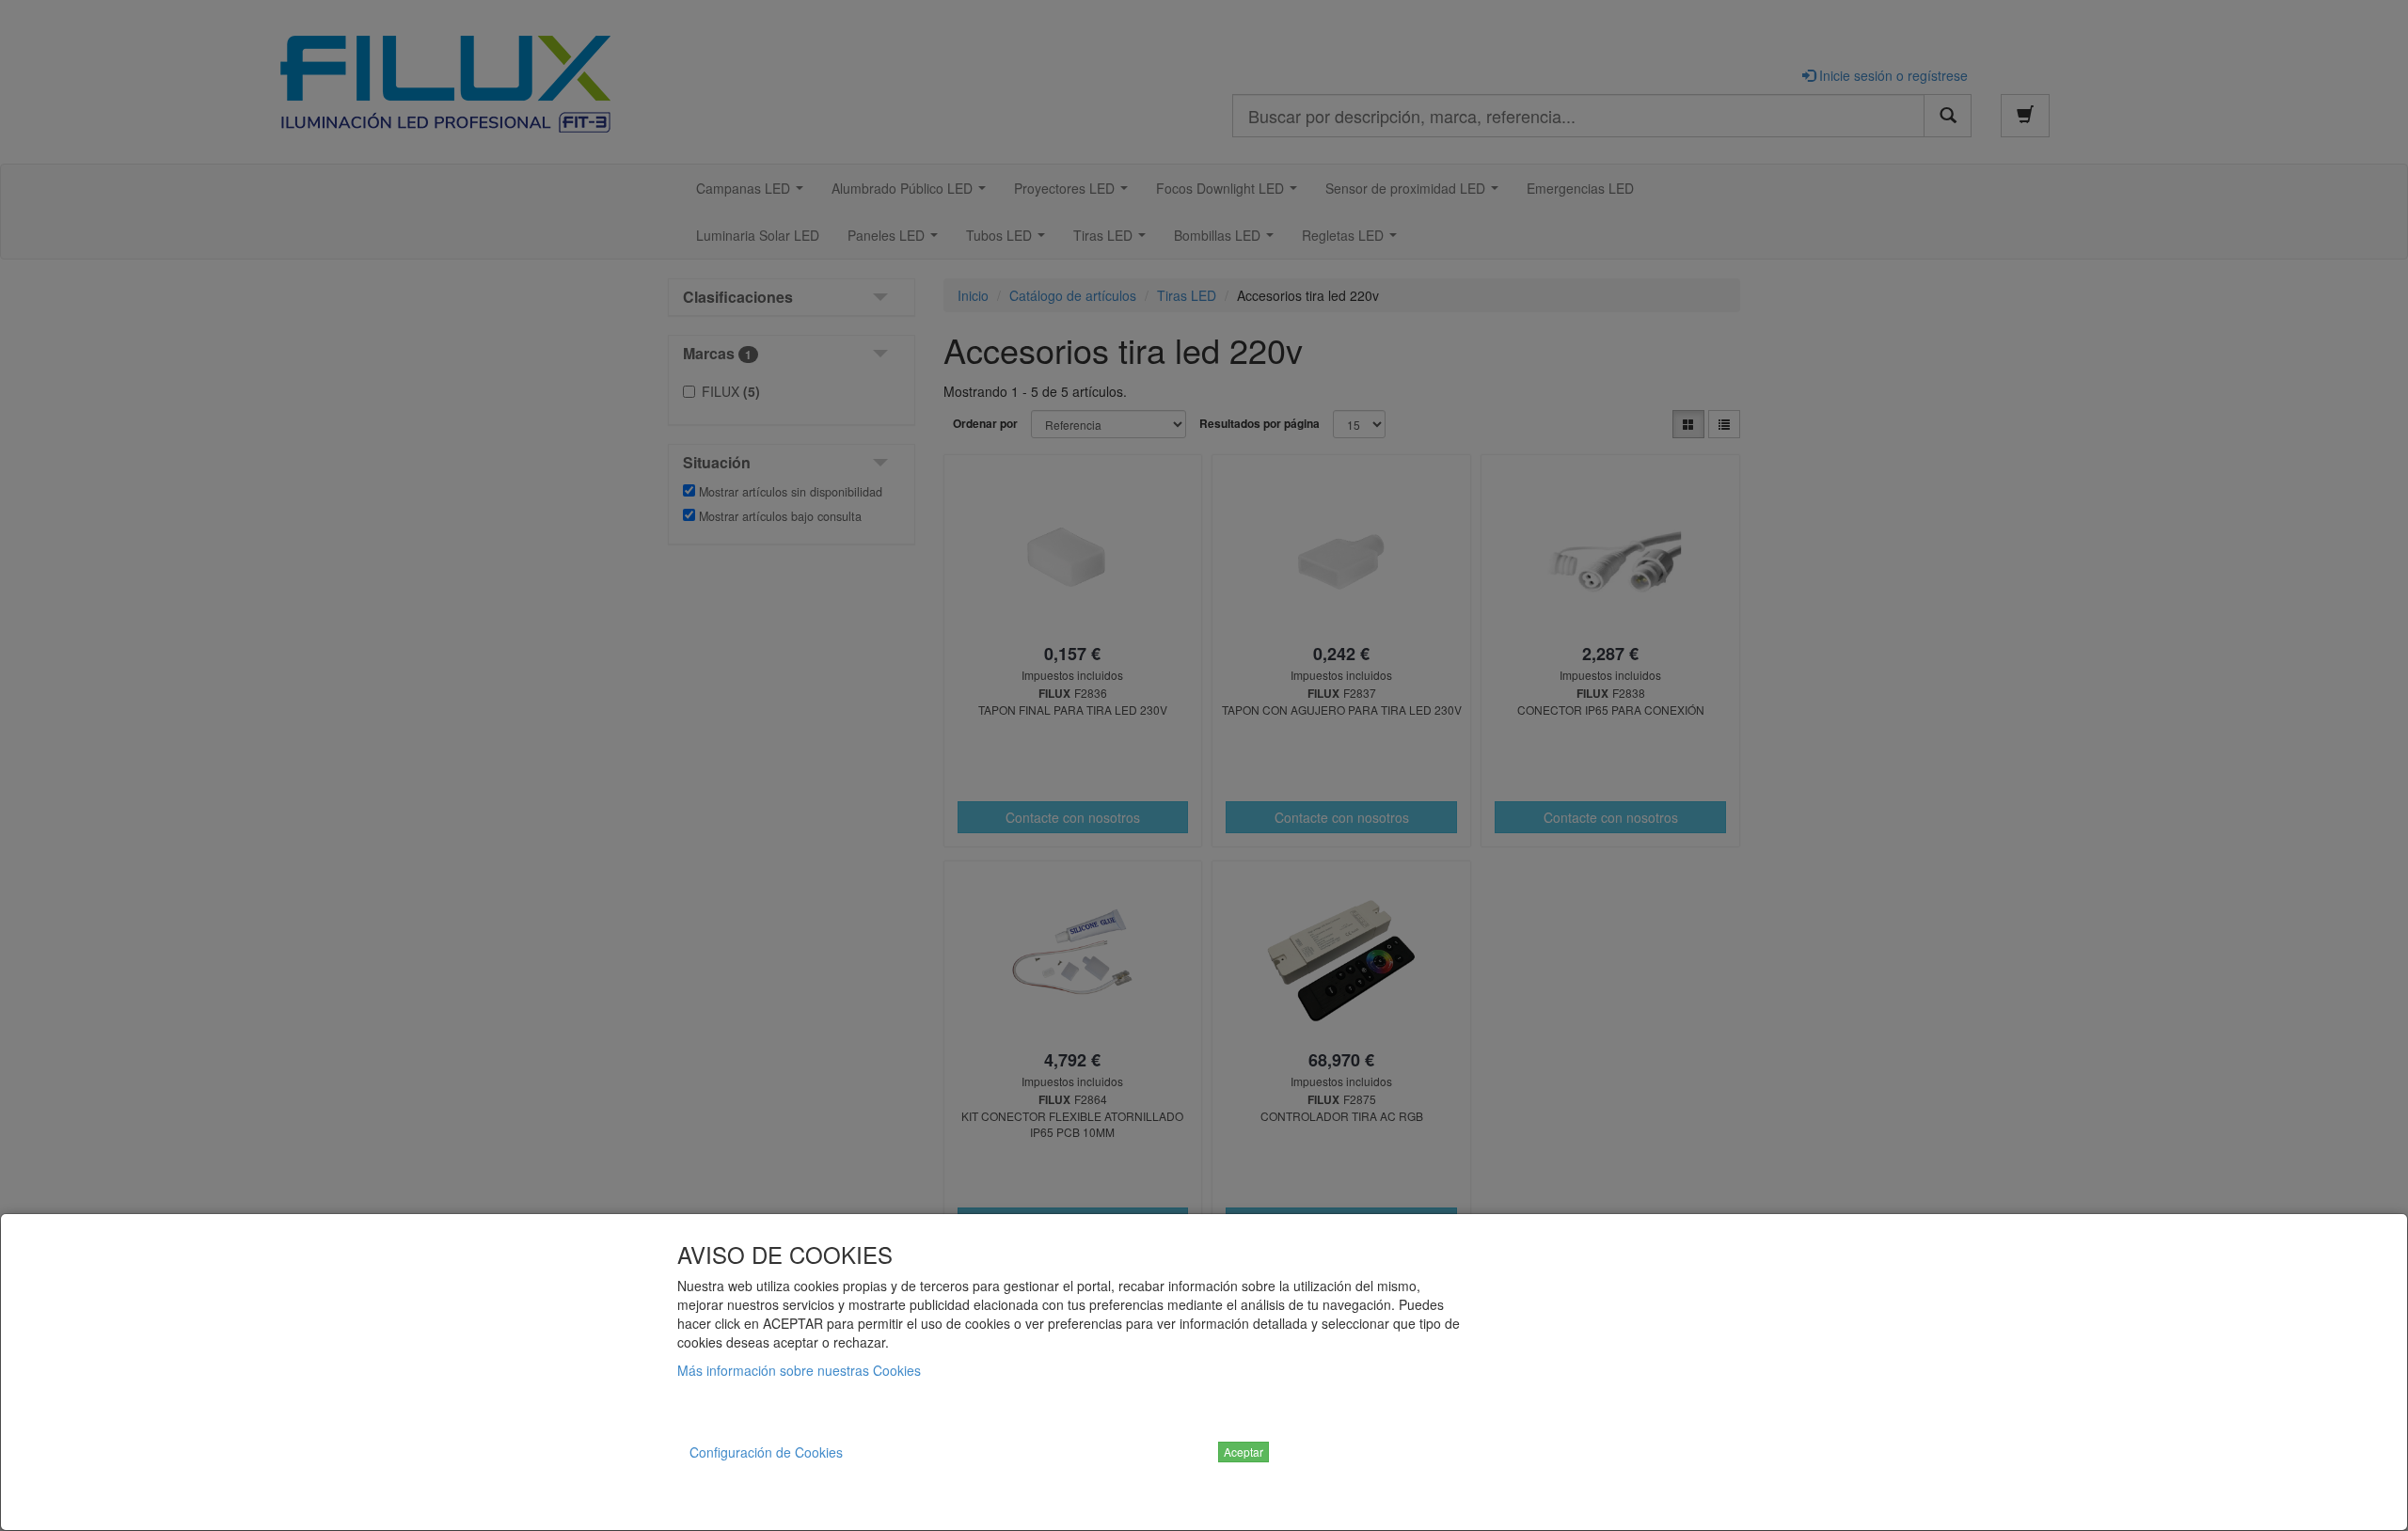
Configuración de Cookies (766, 1452)
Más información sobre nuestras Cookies (799, 1370)
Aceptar (1244, 1452)
